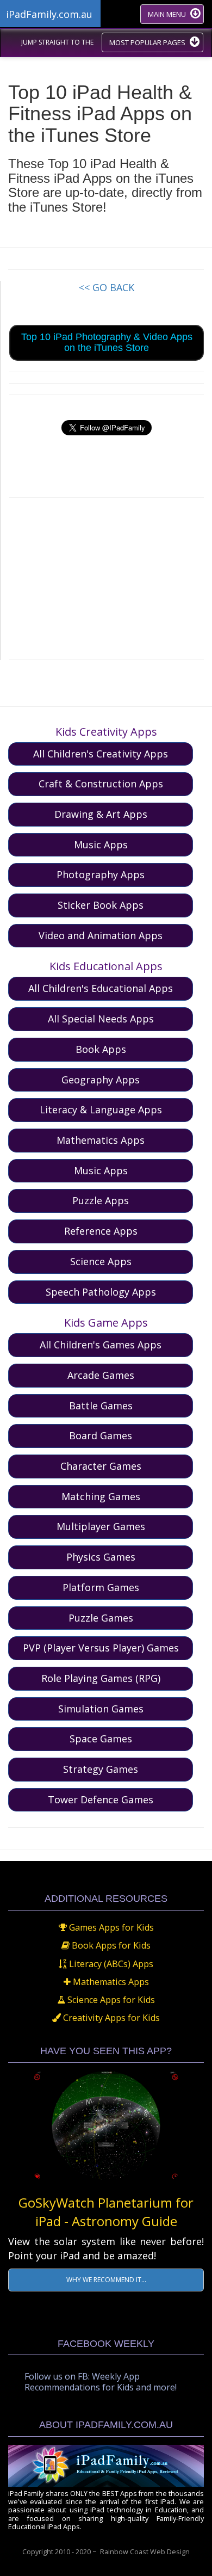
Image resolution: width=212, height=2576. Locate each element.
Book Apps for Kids (110, 1945)
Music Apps (101, 845)
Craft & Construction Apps (101, 784)
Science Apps (101, 1261)
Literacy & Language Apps (101, 1110)
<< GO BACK (107, 287)
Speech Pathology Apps (101, 1292)
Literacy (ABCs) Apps (110, 1964)
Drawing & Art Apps (101, 814)
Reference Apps (101, 1231)
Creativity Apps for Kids (110, 2018)
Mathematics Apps (101, 1140)
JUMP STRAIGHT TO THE (57, 42)
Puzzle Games (101, 1618)
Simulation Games (101, 1709)
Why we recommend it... (106, 2280)
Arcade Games (101, 1375)
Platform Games (101, 1587)
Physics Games (101, 1557)
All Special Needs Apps (101, 1019)
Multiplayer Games (101, 1526)
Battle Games (101, 1406)
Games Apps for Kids (110, 1927)
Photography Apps (101, 874)
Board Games (101, 1435)
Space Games (101, 1739)
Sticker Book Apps (101, 905)
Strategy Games (101, 1769)
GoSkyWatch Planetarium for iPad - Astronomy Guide (106, 2212)
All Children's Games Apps (101, 1345)
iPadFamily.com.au (49, 14)
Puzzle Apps (101, 1200)
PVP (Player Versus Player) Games (101, 1648)
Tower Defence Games (101, 1799)
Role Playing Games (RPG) (101, 1678)
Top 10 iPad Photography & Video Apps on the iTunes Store (107, 342)
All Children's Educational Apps (101, 988)
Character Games (101, 1466)
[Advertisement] (107, 577)
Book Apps (101, 1049)
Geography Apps (101, 1080)
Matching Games (101, 1496)
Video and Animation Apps (101, 935)
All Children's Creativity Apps (101, 754)
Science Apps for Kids (110, 2000)
